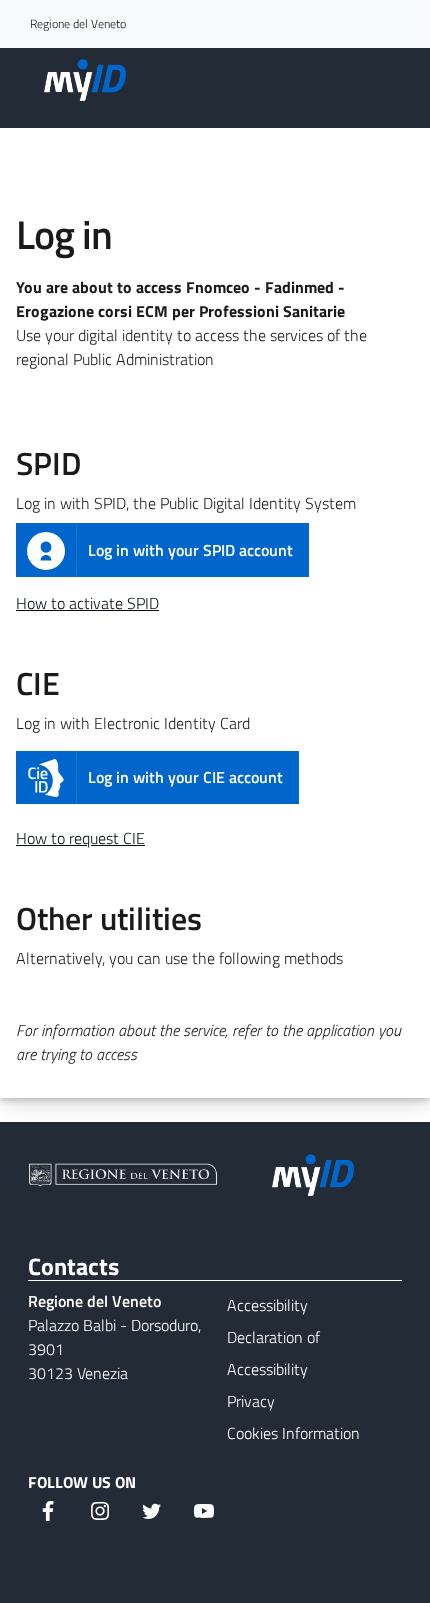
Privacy (251, 1401)
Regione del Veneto (78, 24)
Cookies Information (293, 1433)
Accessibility (267, 1305)
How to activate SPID (87, 603)
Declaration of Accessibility (273, 1353)
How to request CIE (80, 838)
